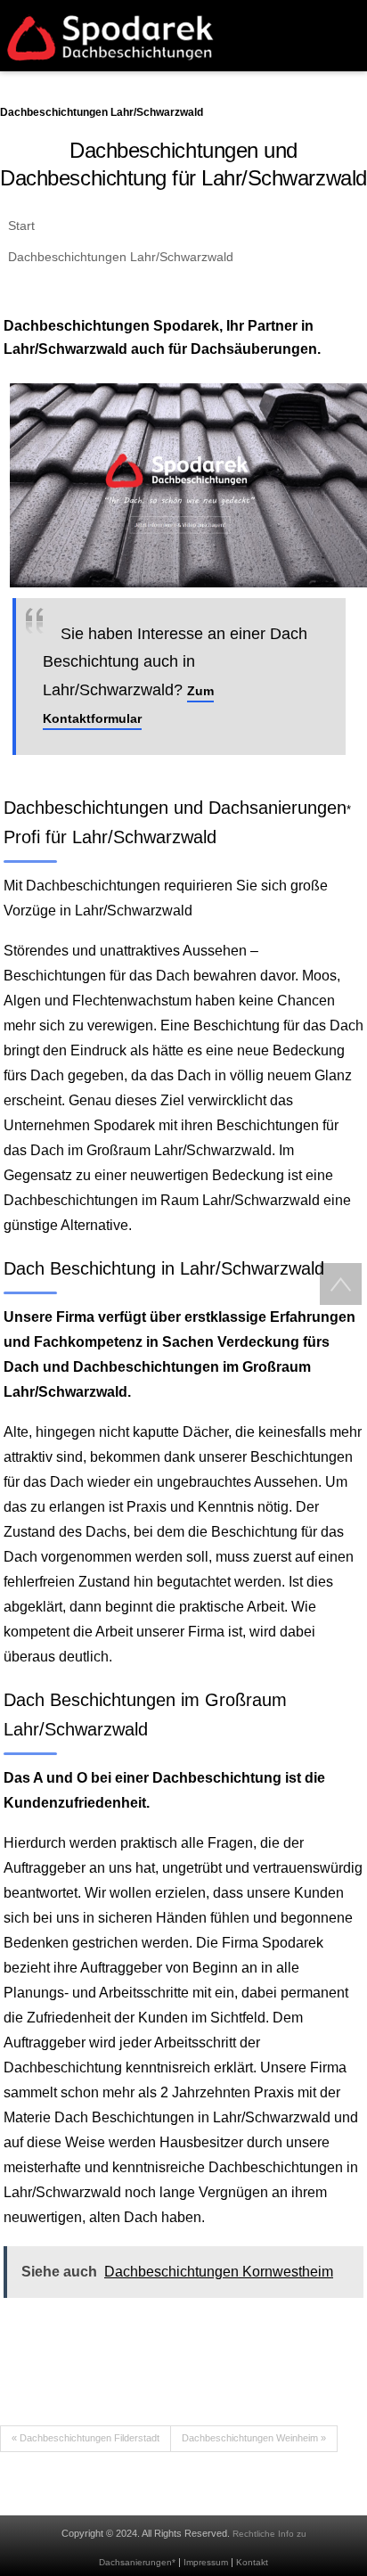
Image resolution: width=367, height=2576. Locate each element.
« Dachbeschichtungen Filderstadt (86, 2438)
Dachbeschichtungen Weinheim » (254, 2438)
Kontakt (252, 2562)
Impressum (206, 2562)
